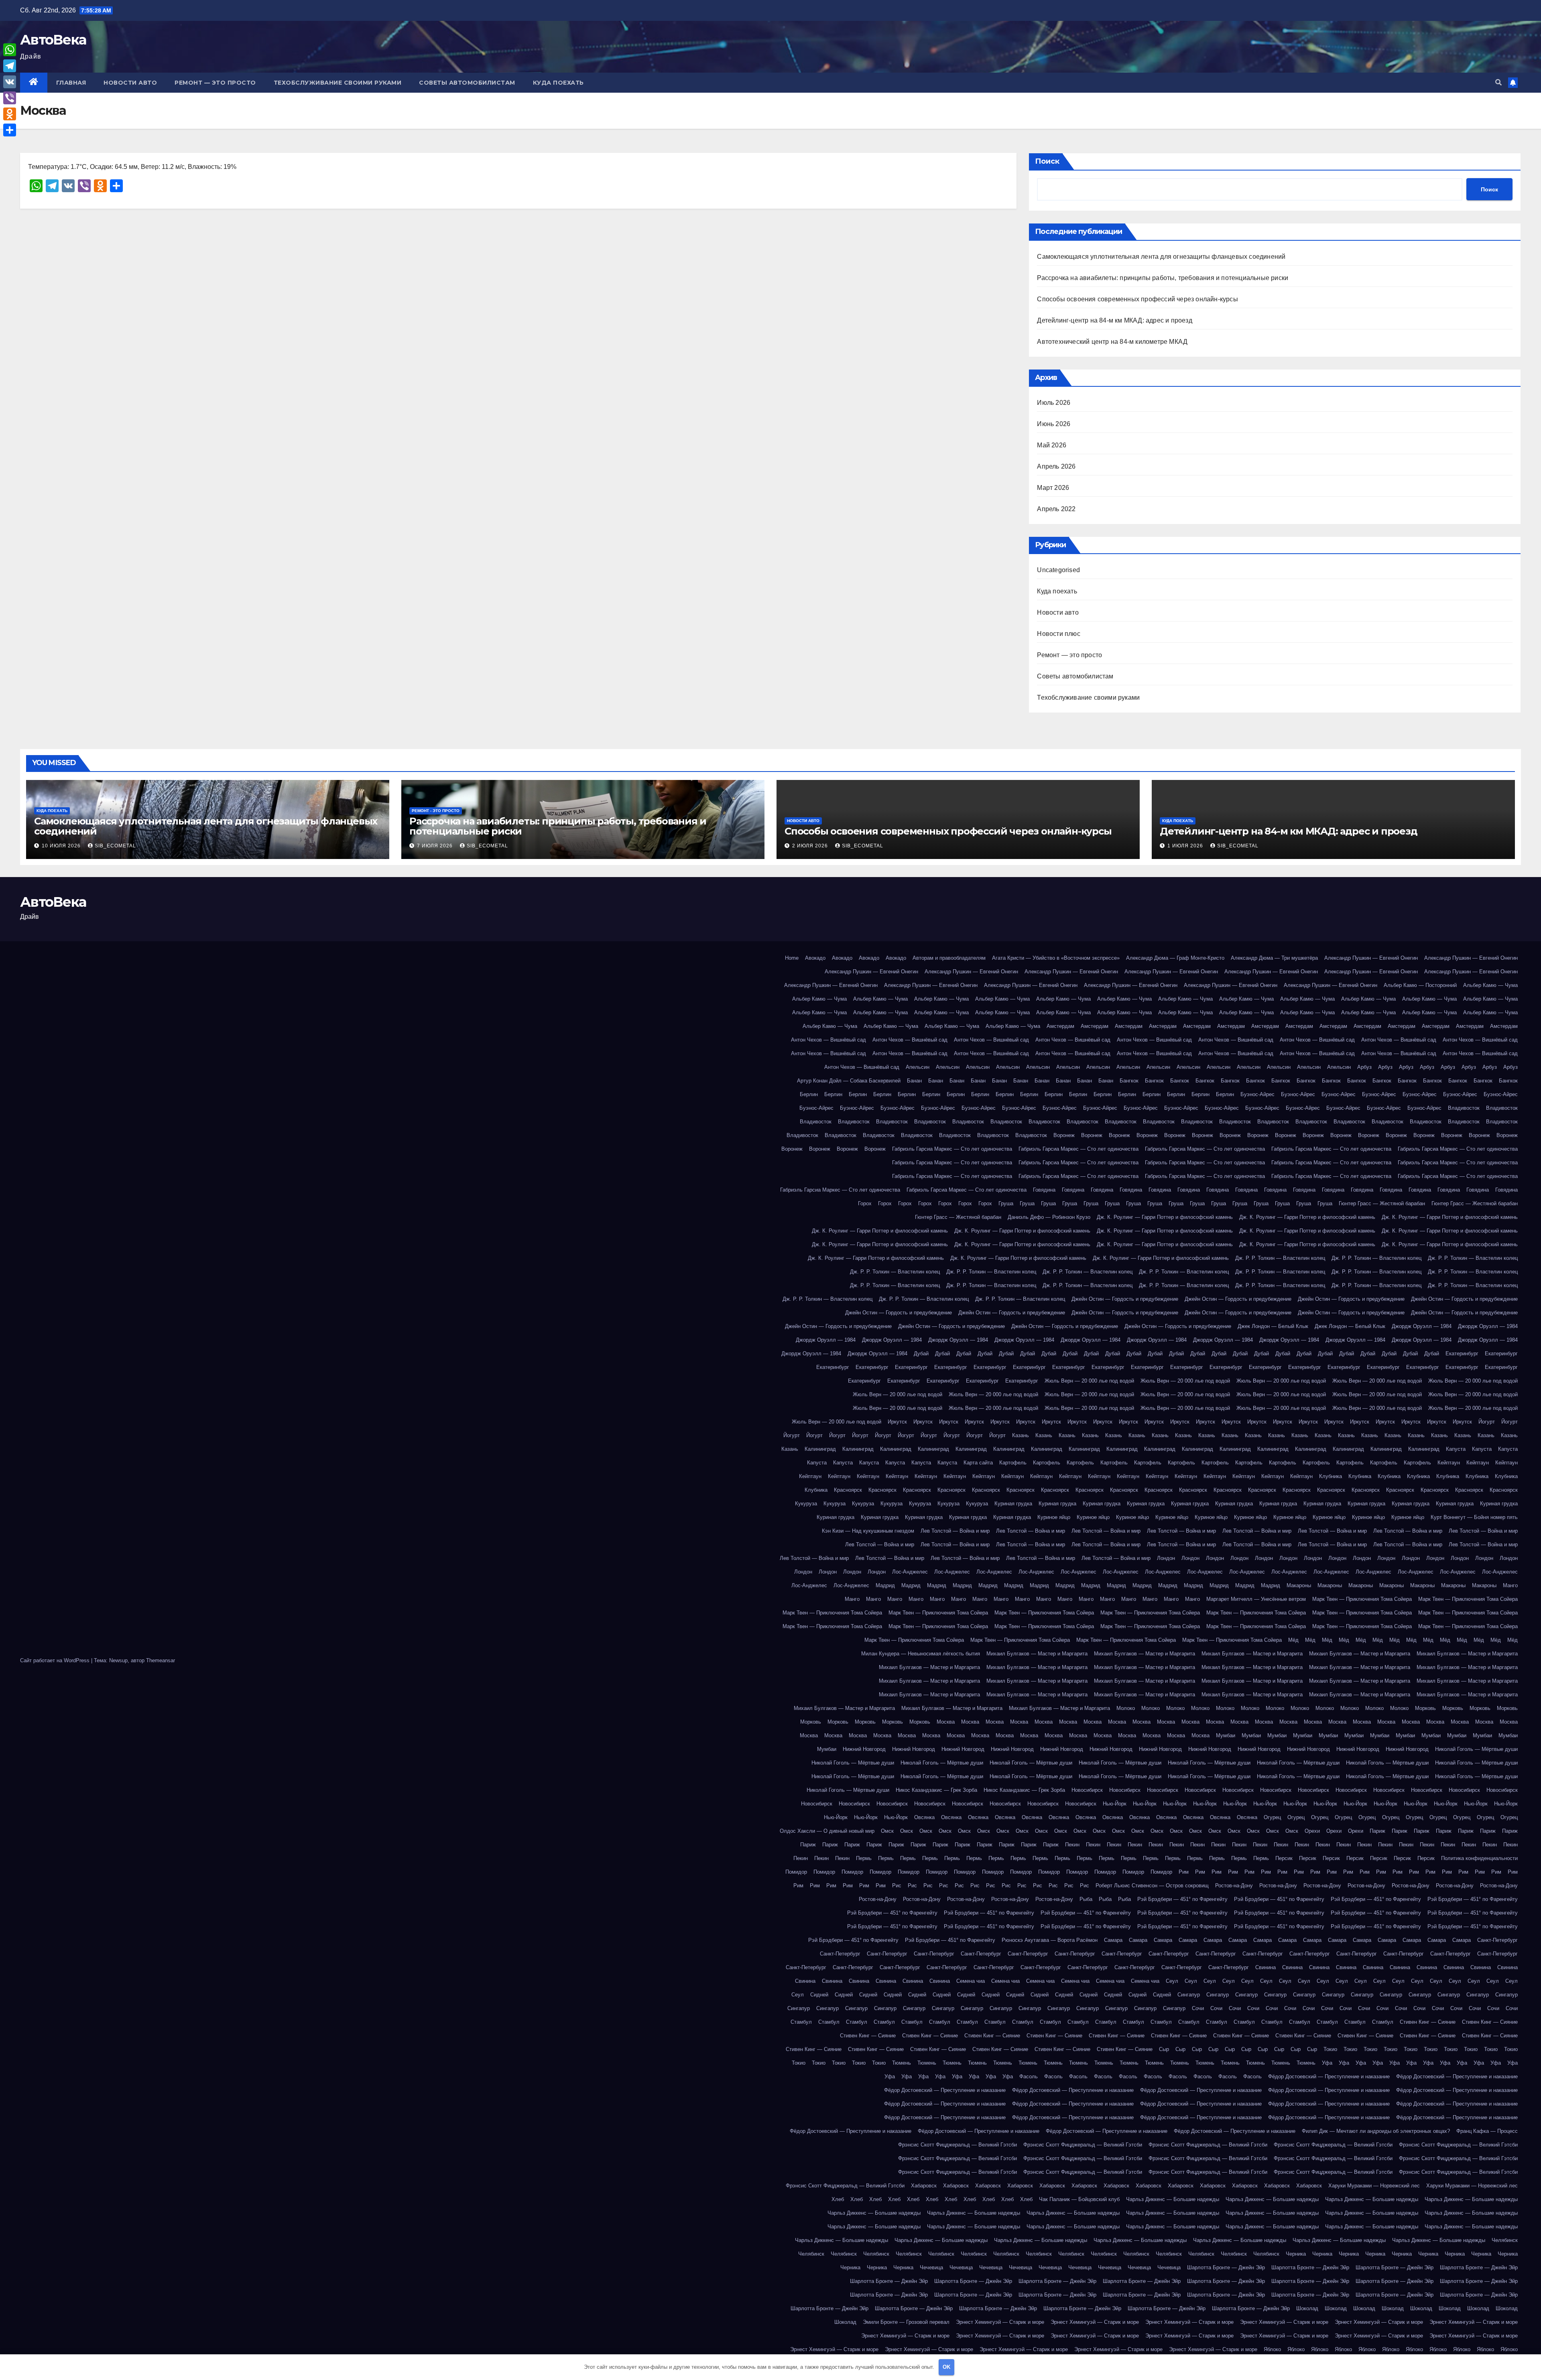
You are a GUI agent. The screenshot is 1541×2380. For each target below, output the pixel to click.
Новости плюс (1058, 634)
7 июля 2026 (436, 846)
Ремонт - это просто (436, 811)
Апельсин (918, 1067)
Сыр (1164, 2049)
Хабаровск (924, 2186)
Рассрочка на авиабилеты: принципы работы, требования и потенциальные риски (1163, 278)
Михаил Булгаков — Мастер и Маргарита (1037, 1654)
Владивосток (1464, 1108)
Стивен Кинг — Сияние (1428, 2022)
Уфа (1327, 2063)
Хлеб (838, 2199)
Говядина (1044, 1190)
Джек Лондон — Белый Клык (1273, 1326)
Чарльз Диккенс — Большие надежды (1173, 2199)
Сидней (819, 1995)
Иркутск (897, 1422)
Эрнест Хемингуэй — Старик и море (1000, 2322)
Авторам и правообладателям (949, 958)
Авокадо (815, 958)
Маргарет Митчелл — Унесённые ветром (1256, 1599)
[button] (1498, 82)
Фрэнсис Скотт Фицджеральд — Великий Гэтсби (958, 2145)
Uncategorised (1058, 570)
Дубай (921, 1353)
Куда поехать (558, 83)
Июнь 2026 (1054, 424)
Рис (897, 1886)
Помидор (796, 1872)
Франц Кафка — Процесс (1487, 2131)
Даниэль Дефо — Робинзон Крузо (1049, 1217)
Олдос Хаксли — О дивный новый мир (827, 1831)
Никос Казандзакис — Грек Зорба (936, 1790)
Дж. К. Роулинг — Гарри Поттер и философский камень (1165, 1217)
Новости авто (130, 83)
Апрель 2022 (1056, 509)
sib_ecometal (115, 846)
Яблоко (1272, 2349)
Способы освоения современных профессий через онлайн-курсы (1137, 299)
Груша (1006, 1203)
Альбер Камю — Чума (1490, 985)
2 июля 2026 (811, 846)
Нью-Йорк (1115, 1804)
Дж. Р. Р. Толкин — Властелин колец (1280, 1258)
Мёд (1293, 1640)
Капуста (1456, 1449)
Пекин (1072, 1845)
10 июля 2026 (62, 846)
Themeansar (161, 1660)
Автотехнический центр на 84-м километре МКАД (1112, 342)
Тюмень (902, 2063)
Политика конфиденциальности (1479, 1858)
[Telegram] (10, 66)
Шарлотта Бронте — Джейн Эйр (1226, 2267)
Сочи (1198, 2008)
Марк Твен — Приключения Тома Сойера (1362, 1599)
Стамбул (801, 2022)
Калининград (820, 1449)
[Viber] (10, 98)
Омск (887, 1831)
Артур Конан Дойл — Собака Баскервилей (849, 1081)
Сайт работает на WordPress (56, 1660)
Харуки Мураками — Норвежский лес (1374, 2186)
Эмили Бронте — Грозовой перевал (906, 2322)
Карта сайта (978, 1463)
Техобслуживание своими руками (338, 83)
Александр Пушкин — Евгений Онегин (1371, 958)
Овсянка (924, 1817)
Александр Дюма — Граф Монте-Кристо (1175, 958)
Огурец (1272, 1817)
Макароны (1299, 1585)
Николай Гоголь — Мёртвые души (1476, 1749)
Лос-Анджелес (910, 1572)
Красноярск (848, 1490)
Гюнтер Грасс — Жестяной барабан (1382, 1203)
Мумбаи (1226, 1735)
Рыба (1086, 1899)
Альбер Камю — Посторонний (1420, 985)
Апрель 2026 (1056, 466)
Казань (1021, 1435)
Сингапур (1189, 1995)
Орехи (1312, 1831)
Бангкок (1129, 1081)
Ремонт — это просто (215, 83)
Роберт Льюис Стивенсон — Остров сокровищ (1152, 1886)
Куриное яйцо (1054, 1517)
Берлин (809, 1094)
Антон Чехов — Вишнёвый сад (828, 1040)
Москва (946, 1722)
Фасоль (1029, 2076)
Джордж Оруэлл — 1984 (1422, 1326)
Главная (71, 83)
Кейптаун (1449, 1463)
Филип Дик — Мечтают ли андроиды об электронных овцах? (1376, 2131)
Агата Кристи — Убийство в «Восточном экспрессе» (1056, 958)
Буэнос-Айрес (1257, 1094)
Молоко (1126, 1708)
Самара (1113, 1940)
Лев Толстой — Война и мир (955, 1531)
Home (792, 958)
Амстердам (1060, 1026)
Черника (1296, 2254)
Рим (1184, 1872)
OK (946, 2367)
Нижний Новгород (864, 1749)
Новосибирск (1087, 1790)
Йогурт (1487, 1422)
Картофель (1013, 1463)
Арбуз (1364, 1067)
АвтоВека (53, 40)
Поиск (1047, 161)
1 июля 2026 (1186, 846)
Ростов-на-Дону (1234, 1886)
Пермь (864, 1858)
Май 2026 (1052, 445)
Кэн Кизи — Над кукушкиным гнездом (868, 1531)
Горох (865, 1203)
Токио (1330, 2049)
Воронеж (1064, 1135)
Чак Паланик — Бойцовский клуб (1079, 2199)
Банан (914, 1081)
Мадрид (885, 1585)
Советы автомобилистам (467, 83)
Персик (1284, 1858)
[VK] (10, 82)
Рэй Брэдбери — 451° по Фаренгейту (1182, 1899)
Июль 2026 (1054, 403)
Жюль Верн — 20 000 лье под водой (1089, 1381)
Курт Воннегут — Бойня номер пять (1474, 1517)
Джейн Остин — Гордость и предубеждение (1125, 1299)
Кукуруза (806, 1504)
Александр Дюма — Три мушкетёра (1274, 958)
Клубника (1331, 1476)
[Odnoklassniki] (10, 114)
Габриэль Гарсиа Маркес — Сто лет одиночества (952, 1149)
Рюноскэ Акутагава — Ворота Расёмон (1050, 1940)
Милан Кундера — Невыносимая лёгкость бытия (921, 1654)
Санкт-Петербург (1497, 1940)
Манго (1510, 1585)
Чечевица (931, 2267)
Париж (1377, 1831)
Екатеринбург (1462, 1353)
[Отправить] (10, 130)
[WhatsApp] (10, 50)
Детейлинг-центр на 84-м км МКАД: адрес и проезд (1114, 320)
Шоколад (1307, 2308)
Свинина (1266, 1967)
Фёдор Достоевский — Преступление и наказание (1329, 2076)
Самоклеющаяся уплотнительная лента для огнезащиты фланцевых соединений (1161, 257)
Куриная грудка (1013, 1504)
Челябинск (1505, 2240)
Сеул (1172, 1981)
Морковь (1425, 1708)
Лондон (1166, 1558)
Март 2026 (1053, 488)
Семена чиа (971, 1981)
